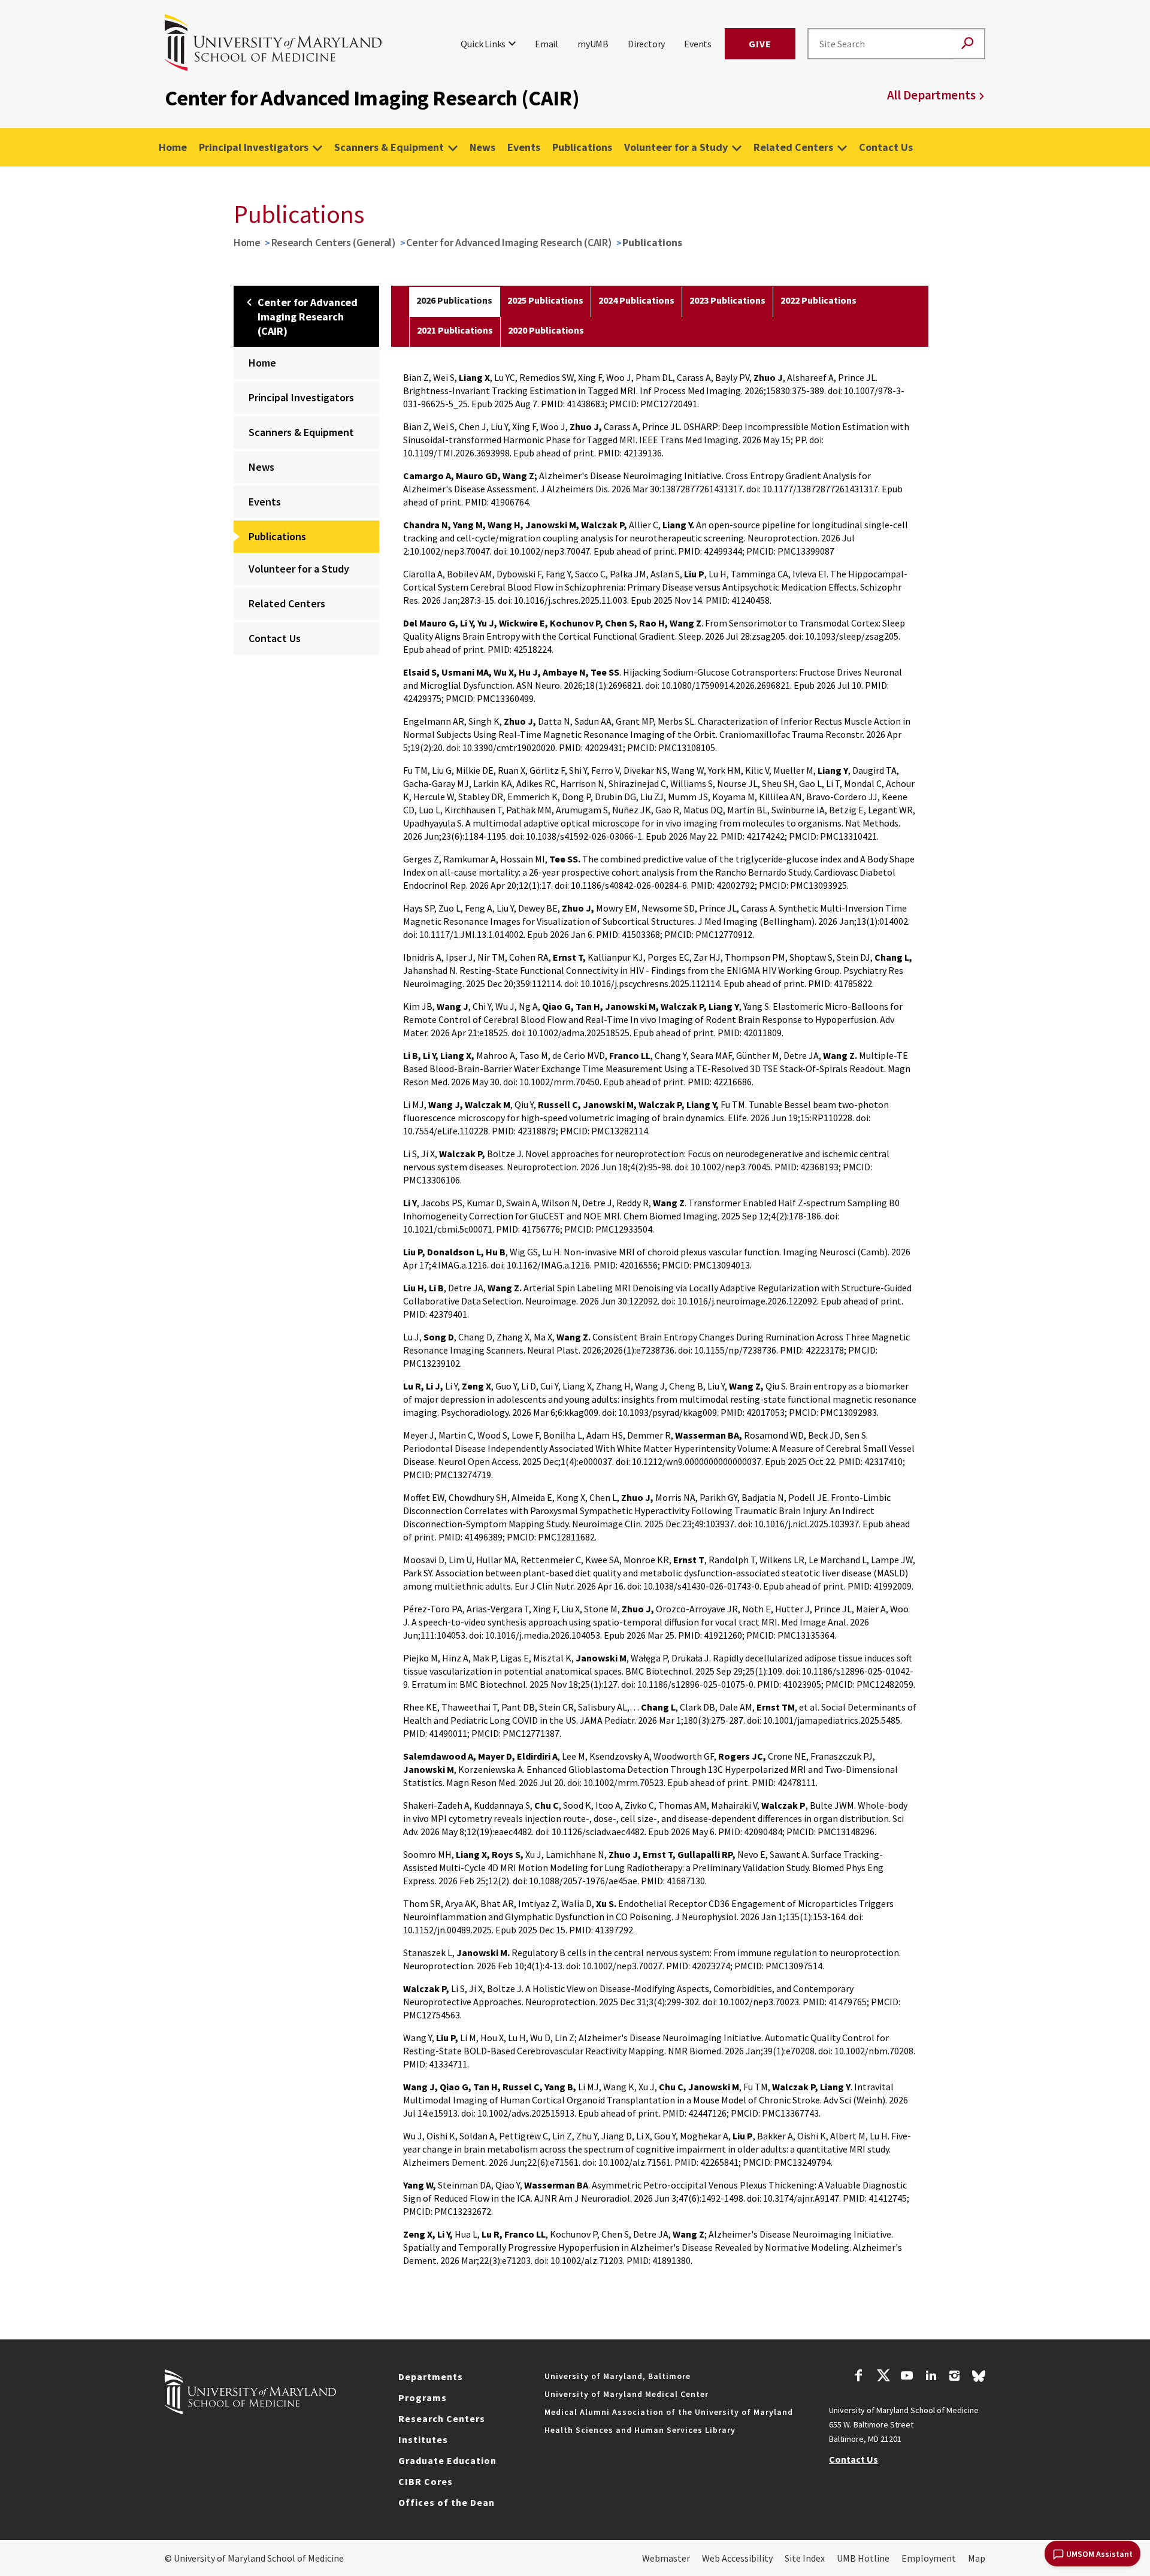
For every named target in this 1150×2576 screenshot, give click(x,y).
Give (760, 44)
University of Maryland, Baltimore (618, 2376)
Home (173, 147)
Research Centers (442, 2418)
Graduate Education (447, 2460)
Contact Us (886, 147)
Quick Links (483, 44)
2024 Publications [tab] (636, 300)
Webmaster (666, 2558)
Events (698, 44)
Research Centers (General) (334, 242)
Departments (431, 2377)
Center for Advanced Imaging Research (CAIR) (509, 242)
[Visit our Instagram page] (954, 2377)
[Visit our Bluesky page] (979, 2379)
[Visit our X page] (883, 2377)
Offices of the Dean (447, 2502)
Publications (582, 147)
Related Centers (793, 147)
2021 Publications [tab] (455, 330)
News (482, 147)
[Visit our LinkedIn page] (931, 2377)
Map (977, 2558)
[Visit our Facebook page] (859, 2377)
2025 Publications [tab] (545, 300)
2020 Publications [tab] (546, 330)
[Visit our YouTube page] (907, 2377)
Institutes (423, 2439)
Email (547, 44)
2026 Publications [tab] (454, 300)
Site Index (805, 2558)
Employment (929, 2558)
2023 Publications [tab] (727, 300)
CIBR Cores (426, 2481)
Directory (646, 44)
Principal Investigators (254, 147)
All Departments (931, 95)
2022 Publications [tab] (818, 300)
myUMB (593, 44)
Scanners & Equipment (389, 147)
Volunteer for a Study (676, 147)
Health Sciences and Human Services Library (640, 2430)
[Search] (967, 44)
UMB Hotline (863, 2558)
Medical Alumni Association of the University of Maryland (669, 2412)
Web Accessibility (737, 2558)
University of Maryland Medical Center (627, 2394)
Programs (423, 2398)
